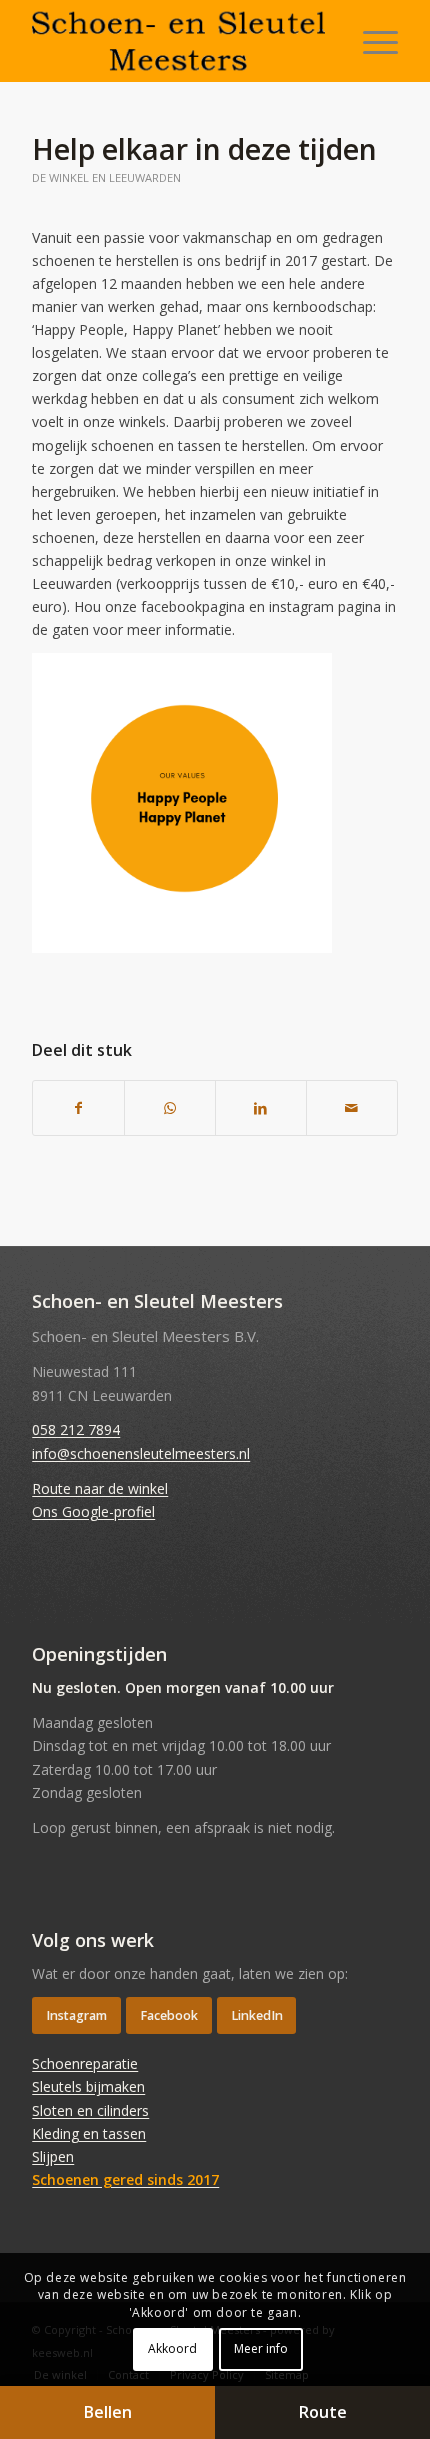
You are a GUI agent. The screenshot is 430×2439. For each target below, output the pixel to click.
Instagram (76, 2015)
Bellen (108, 2412)
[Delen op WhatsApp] (170, 1108)
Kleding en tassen (89, 2133)
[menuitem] (370, 41)
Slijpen (53, 2156)
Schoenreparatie (85, 2063)
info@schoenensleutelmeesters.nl (141, 1453)
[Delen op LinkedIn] (261, 1108)
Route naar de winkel (100, 1488)
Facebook (169, 2015)
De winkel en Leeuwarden (106, 177)
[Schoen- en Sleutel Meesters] (178, 41)
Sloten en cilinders (90, 2110)
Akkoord (172, 2348)
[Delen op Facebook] (78, 1108)
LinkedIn (257, 2015)
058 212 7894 (76, 1429)
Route (323, 2412)
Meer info (261, 2348)
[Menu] (370, 41)
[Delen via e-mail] (352, 1108)
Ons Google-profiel (93, 1511)
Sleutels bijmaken (88, 2086)
